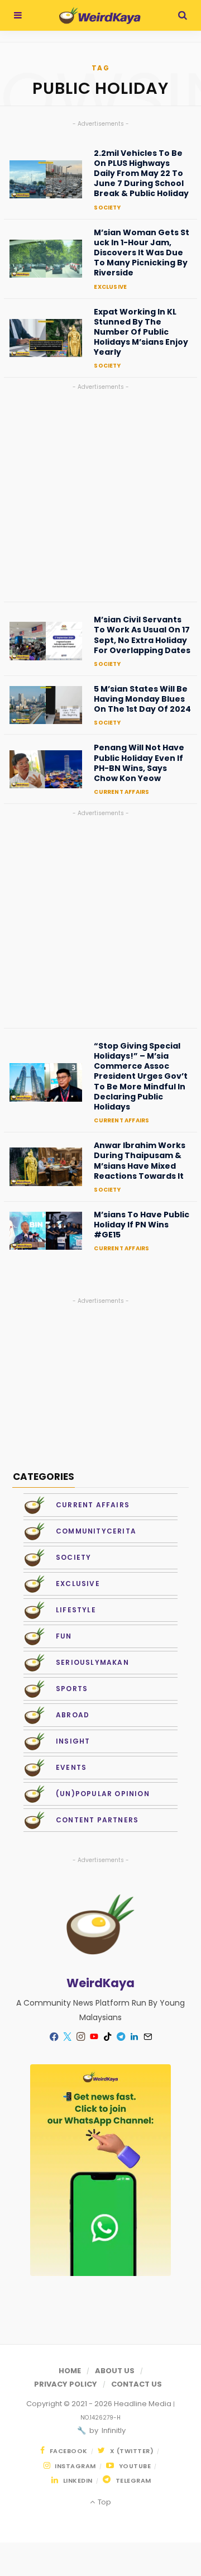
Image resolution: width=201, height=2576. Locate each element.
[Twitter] (67, 2037)
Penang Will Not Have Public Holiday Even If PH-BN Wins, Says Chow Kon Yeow (139, 763)
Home (70, 2371)
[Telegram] (121, 2037)
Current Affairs (121, 792)
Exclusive (110, 287)
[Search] (183, 15)
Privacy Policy (66, 2384)
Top (103, 2502)
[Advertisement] (100, 493)
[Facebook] (54, 2037)
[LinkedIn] (134, 2037)
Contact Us (137, 2384)
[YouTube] (94, 2037)
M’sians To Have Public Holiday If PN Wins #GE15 (142, 1225)
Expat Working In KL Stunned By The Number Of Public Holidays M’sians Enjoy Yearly (141, 332)
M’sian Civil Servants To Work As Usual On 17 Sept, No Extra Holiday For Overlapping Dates (142, 635)
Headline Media (143, 2404)
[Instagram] (80, 2037)
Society (107, 208)
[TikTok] (107, 2037)
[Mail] (147, 2037)
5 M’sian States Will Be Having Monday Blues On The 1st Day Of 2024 (142, 699)
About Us (115, 2371)
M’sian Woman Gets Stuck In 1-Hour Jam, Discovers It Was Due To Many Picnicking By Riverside (142, 253)
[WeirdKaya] (100, 16)
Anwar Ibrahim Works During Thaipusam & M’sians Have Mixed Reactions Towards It (140, 1161)
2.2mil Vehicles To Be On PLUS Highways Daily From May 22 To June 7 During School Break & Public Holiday (141, 173)
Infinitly (113, 2430)
